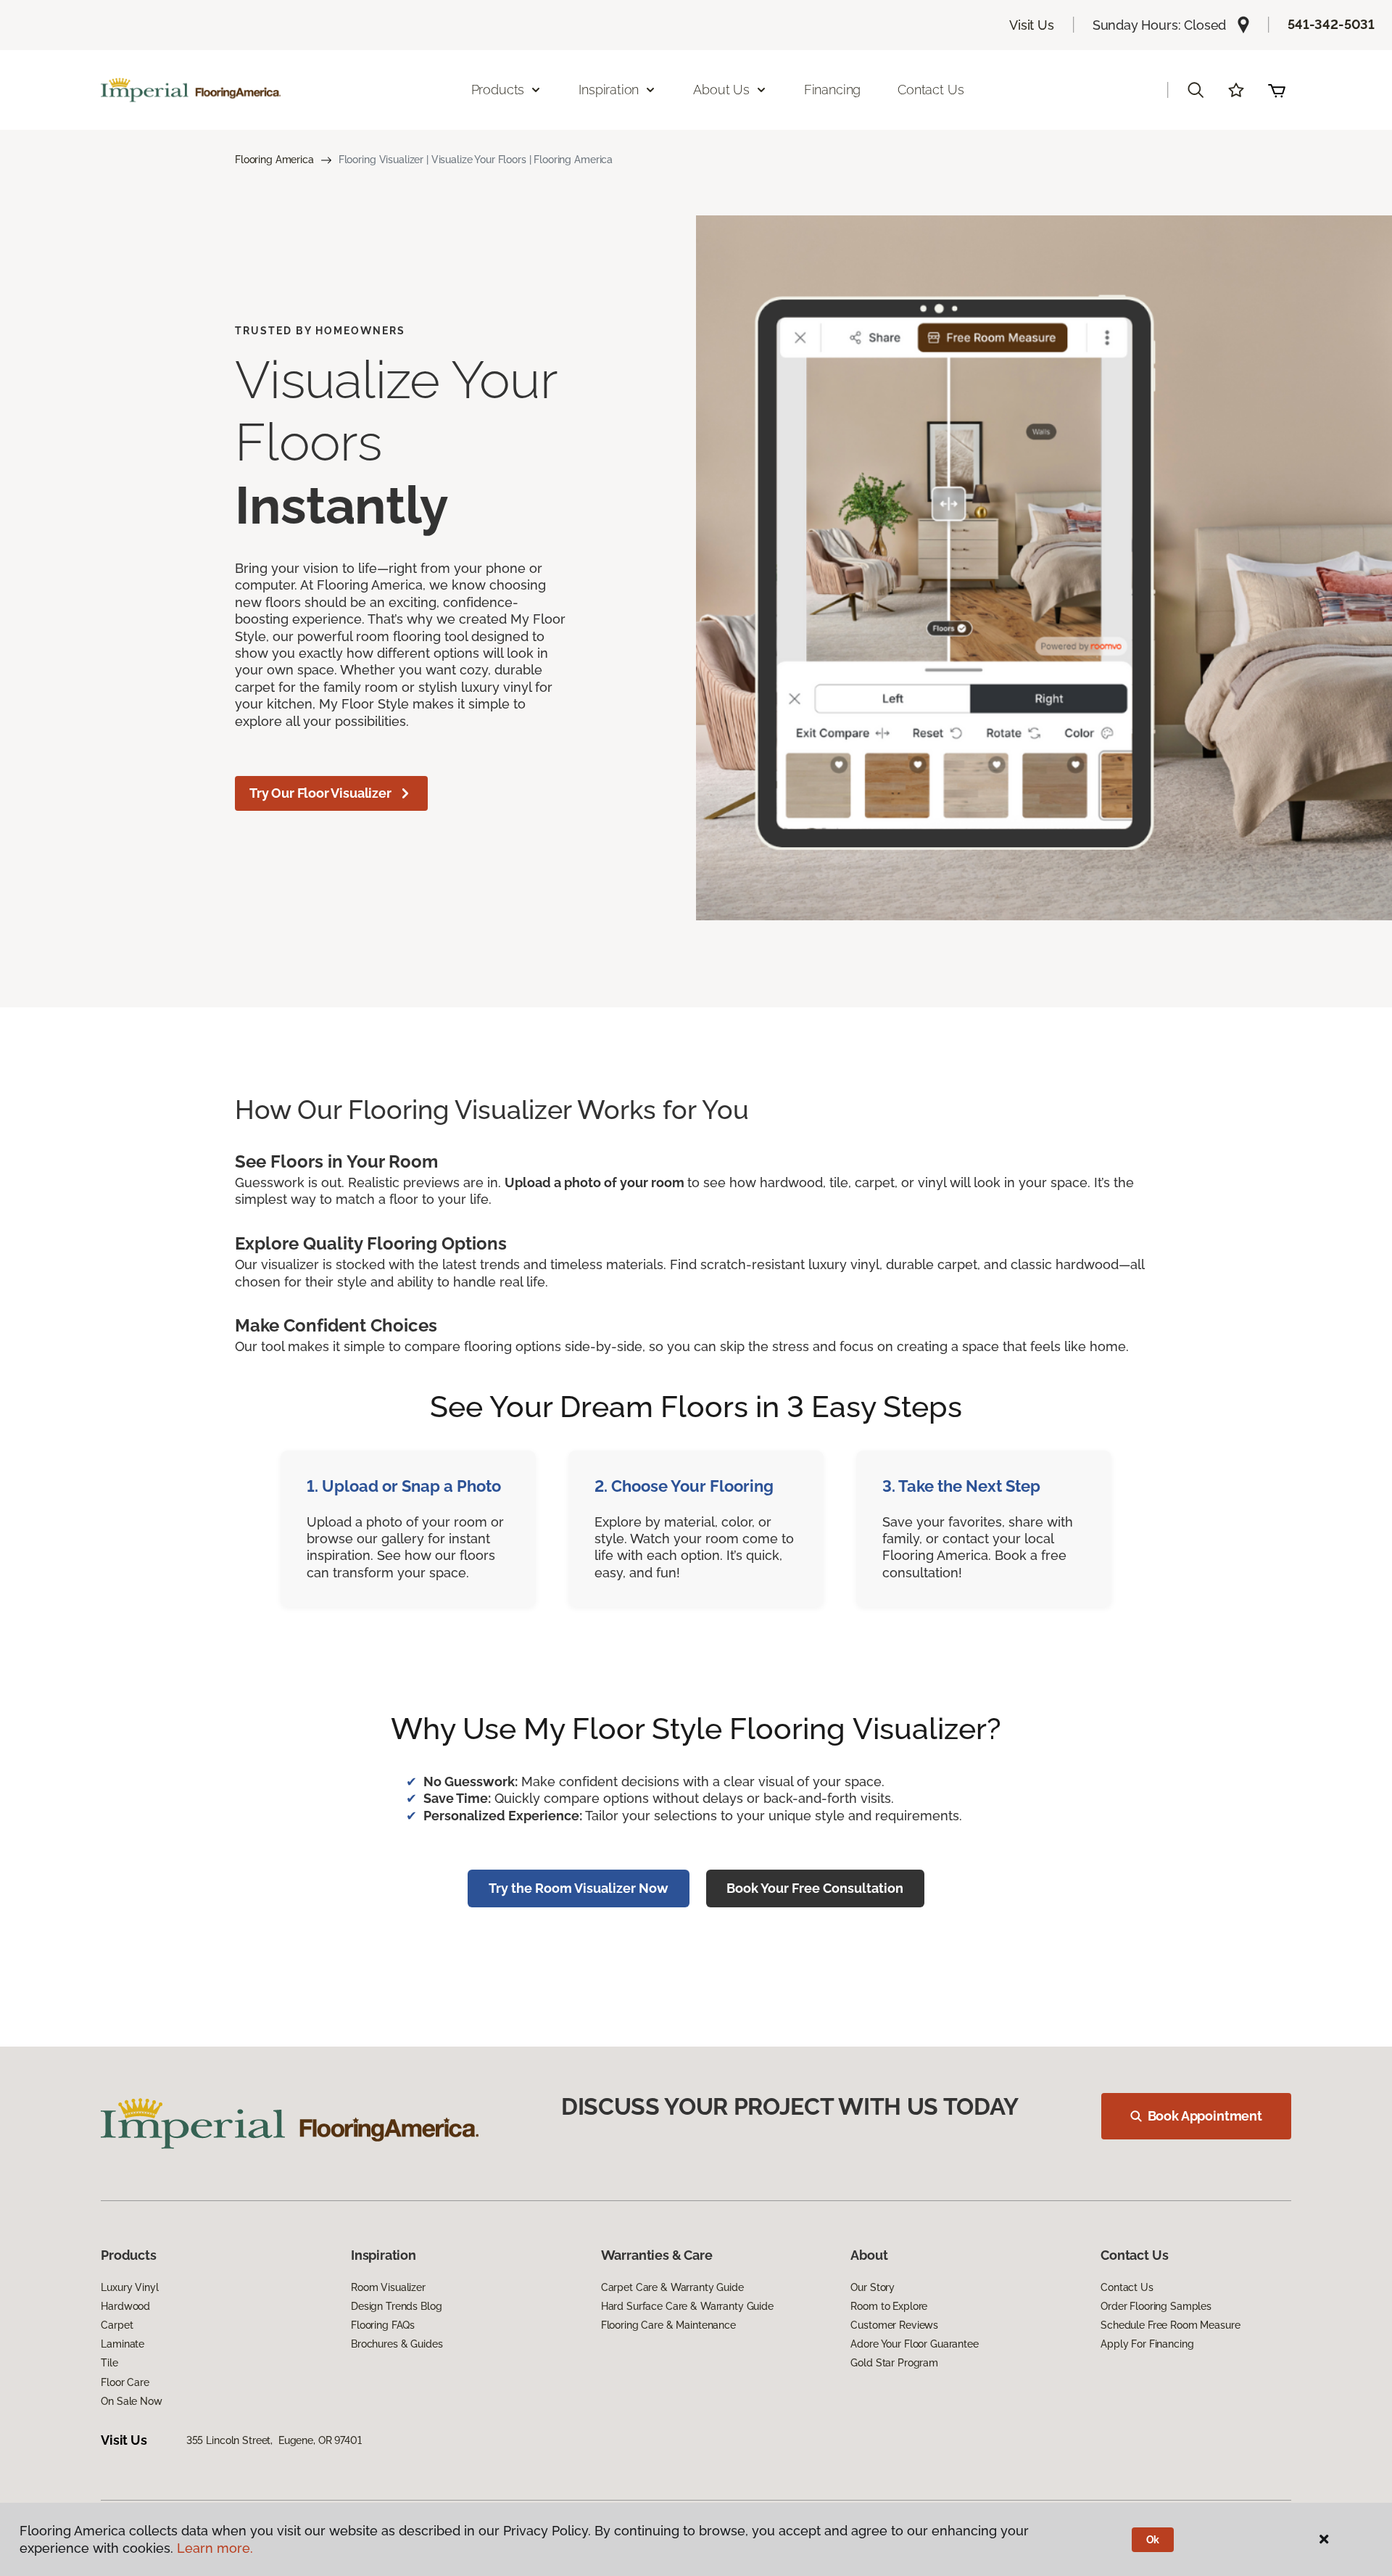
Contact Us (931, 90)
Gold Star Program (894, 2363)
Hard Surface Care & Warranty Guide (687, 2306)
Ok (1153, 2540)
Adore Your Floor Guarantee (914, 2344)
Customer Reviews (894, 2325)
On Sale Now (131, 2401)
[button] (1196, 90)
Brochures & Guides (397, 2344)
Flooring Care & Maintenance (668, 2325)
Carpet (117, 2325)
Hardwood (125, 2306)
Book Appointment (1205, 2116)
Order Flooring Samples (1156, 2306)
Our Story (873, 2287)
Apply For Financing (1147, 2344)
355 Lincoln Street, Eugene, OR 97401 (274, 2440)
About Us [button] (721, 90)
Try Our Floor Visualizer (320, 793)
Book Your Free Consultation (815, 1888)
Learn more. (215, 2548)
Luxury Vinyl (129, 2287)
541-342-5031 (1331, 24)
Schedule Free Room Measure (1170, 2325)
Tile (109, 2363)
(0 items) (1277, 90)
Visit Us (1032, 25)
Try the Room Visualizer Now (579, 1888)
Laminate (123, 2344)
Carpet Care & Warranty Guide (672, 2287)
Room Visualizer (388, 2287)
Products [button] (498, 90)
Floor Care (125, 2382)
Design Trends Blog (396, 2306)
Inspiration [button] (609, 90)
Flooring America (274, 160)
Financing (832, 90)
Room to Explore (889, 2306)
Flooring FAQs (383, 2325)
